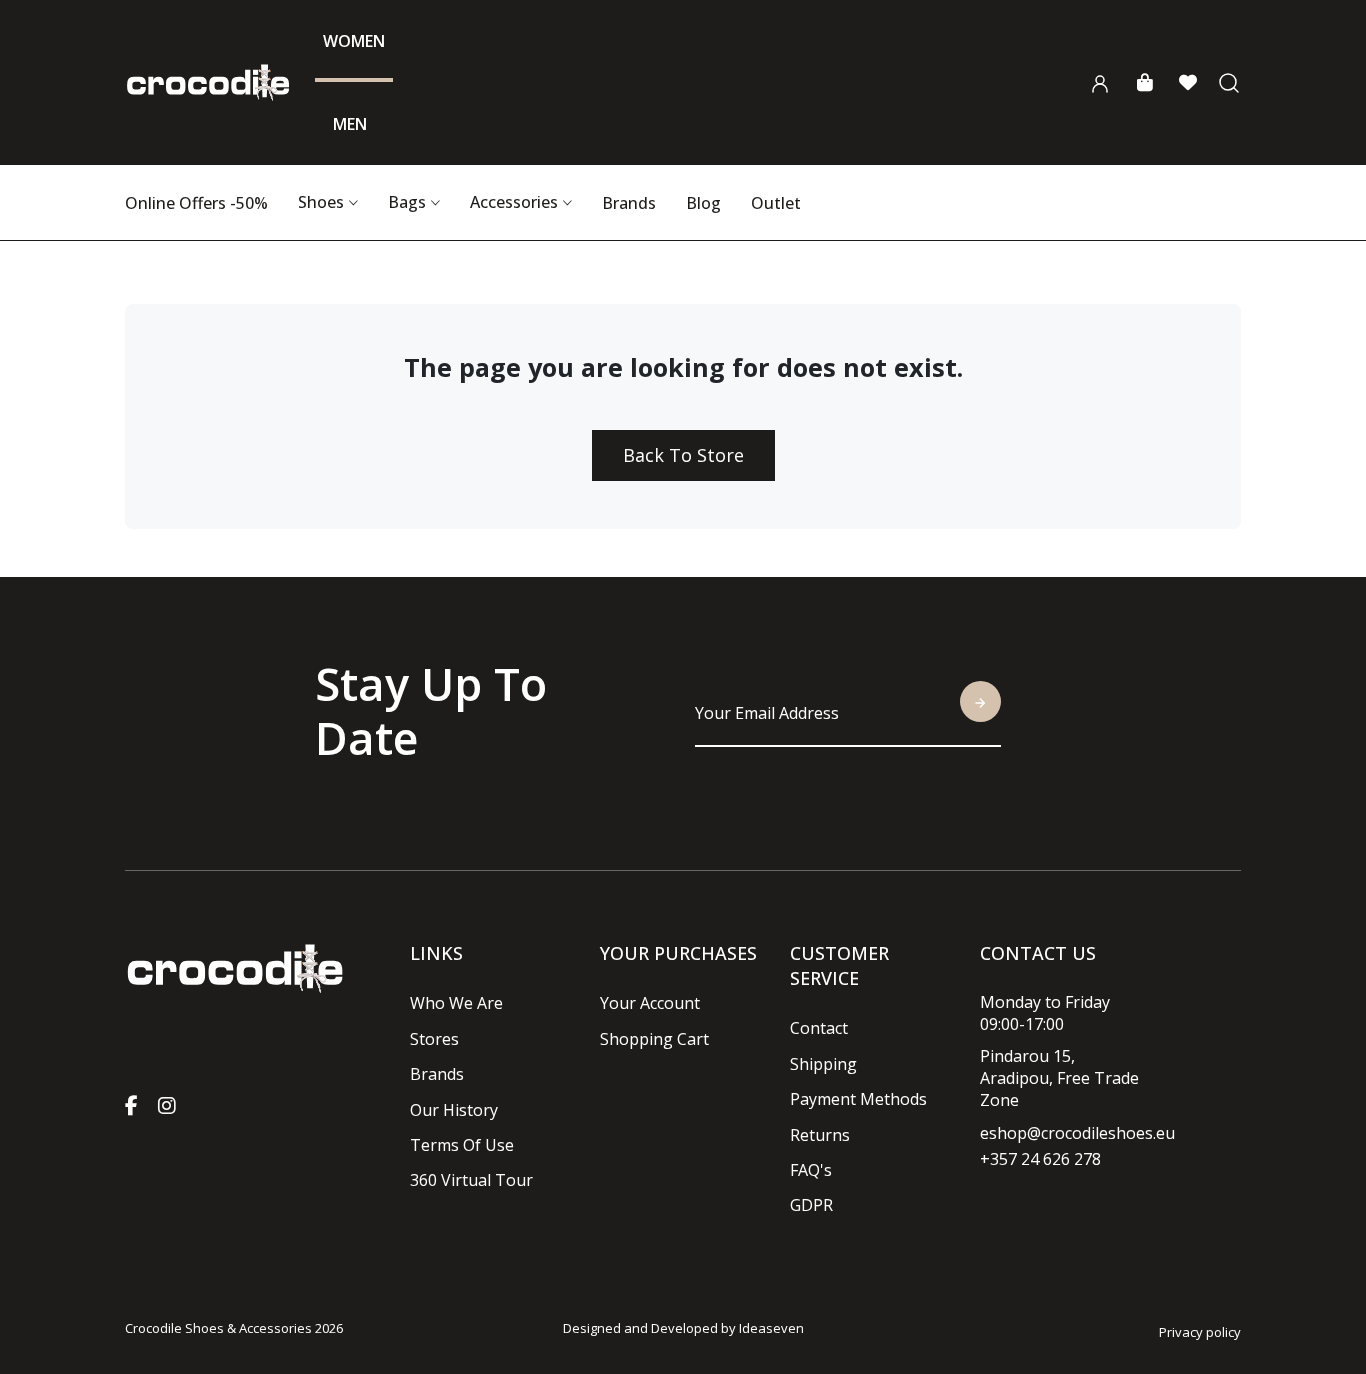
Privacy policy (1200, 1332)
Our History (454, 1110)
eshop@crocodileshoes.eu (1077, 1133)
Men (350, 124)
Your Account (650, 1003)
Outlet (776, 203)
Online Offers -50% (196, 203)
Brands (629, 203)
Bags (407, 202)
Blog (703, 203)
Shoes (321, 202)
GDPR (811, 1205)
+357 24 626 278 (1040, 1159)
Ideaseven (771, 1328)
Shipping (823, 1064)
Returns (820, 1135)
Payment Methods (858, 1099)
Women (354, 41)
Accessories (514, 202)
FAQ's (811, 1170)
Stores (434, 1039)
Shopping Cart (654, 1039)
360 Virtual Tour (471, 1180)
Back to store (683, 455)
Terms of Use (462, 1145)
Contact (819, 1028)
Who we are (456, 1003)
